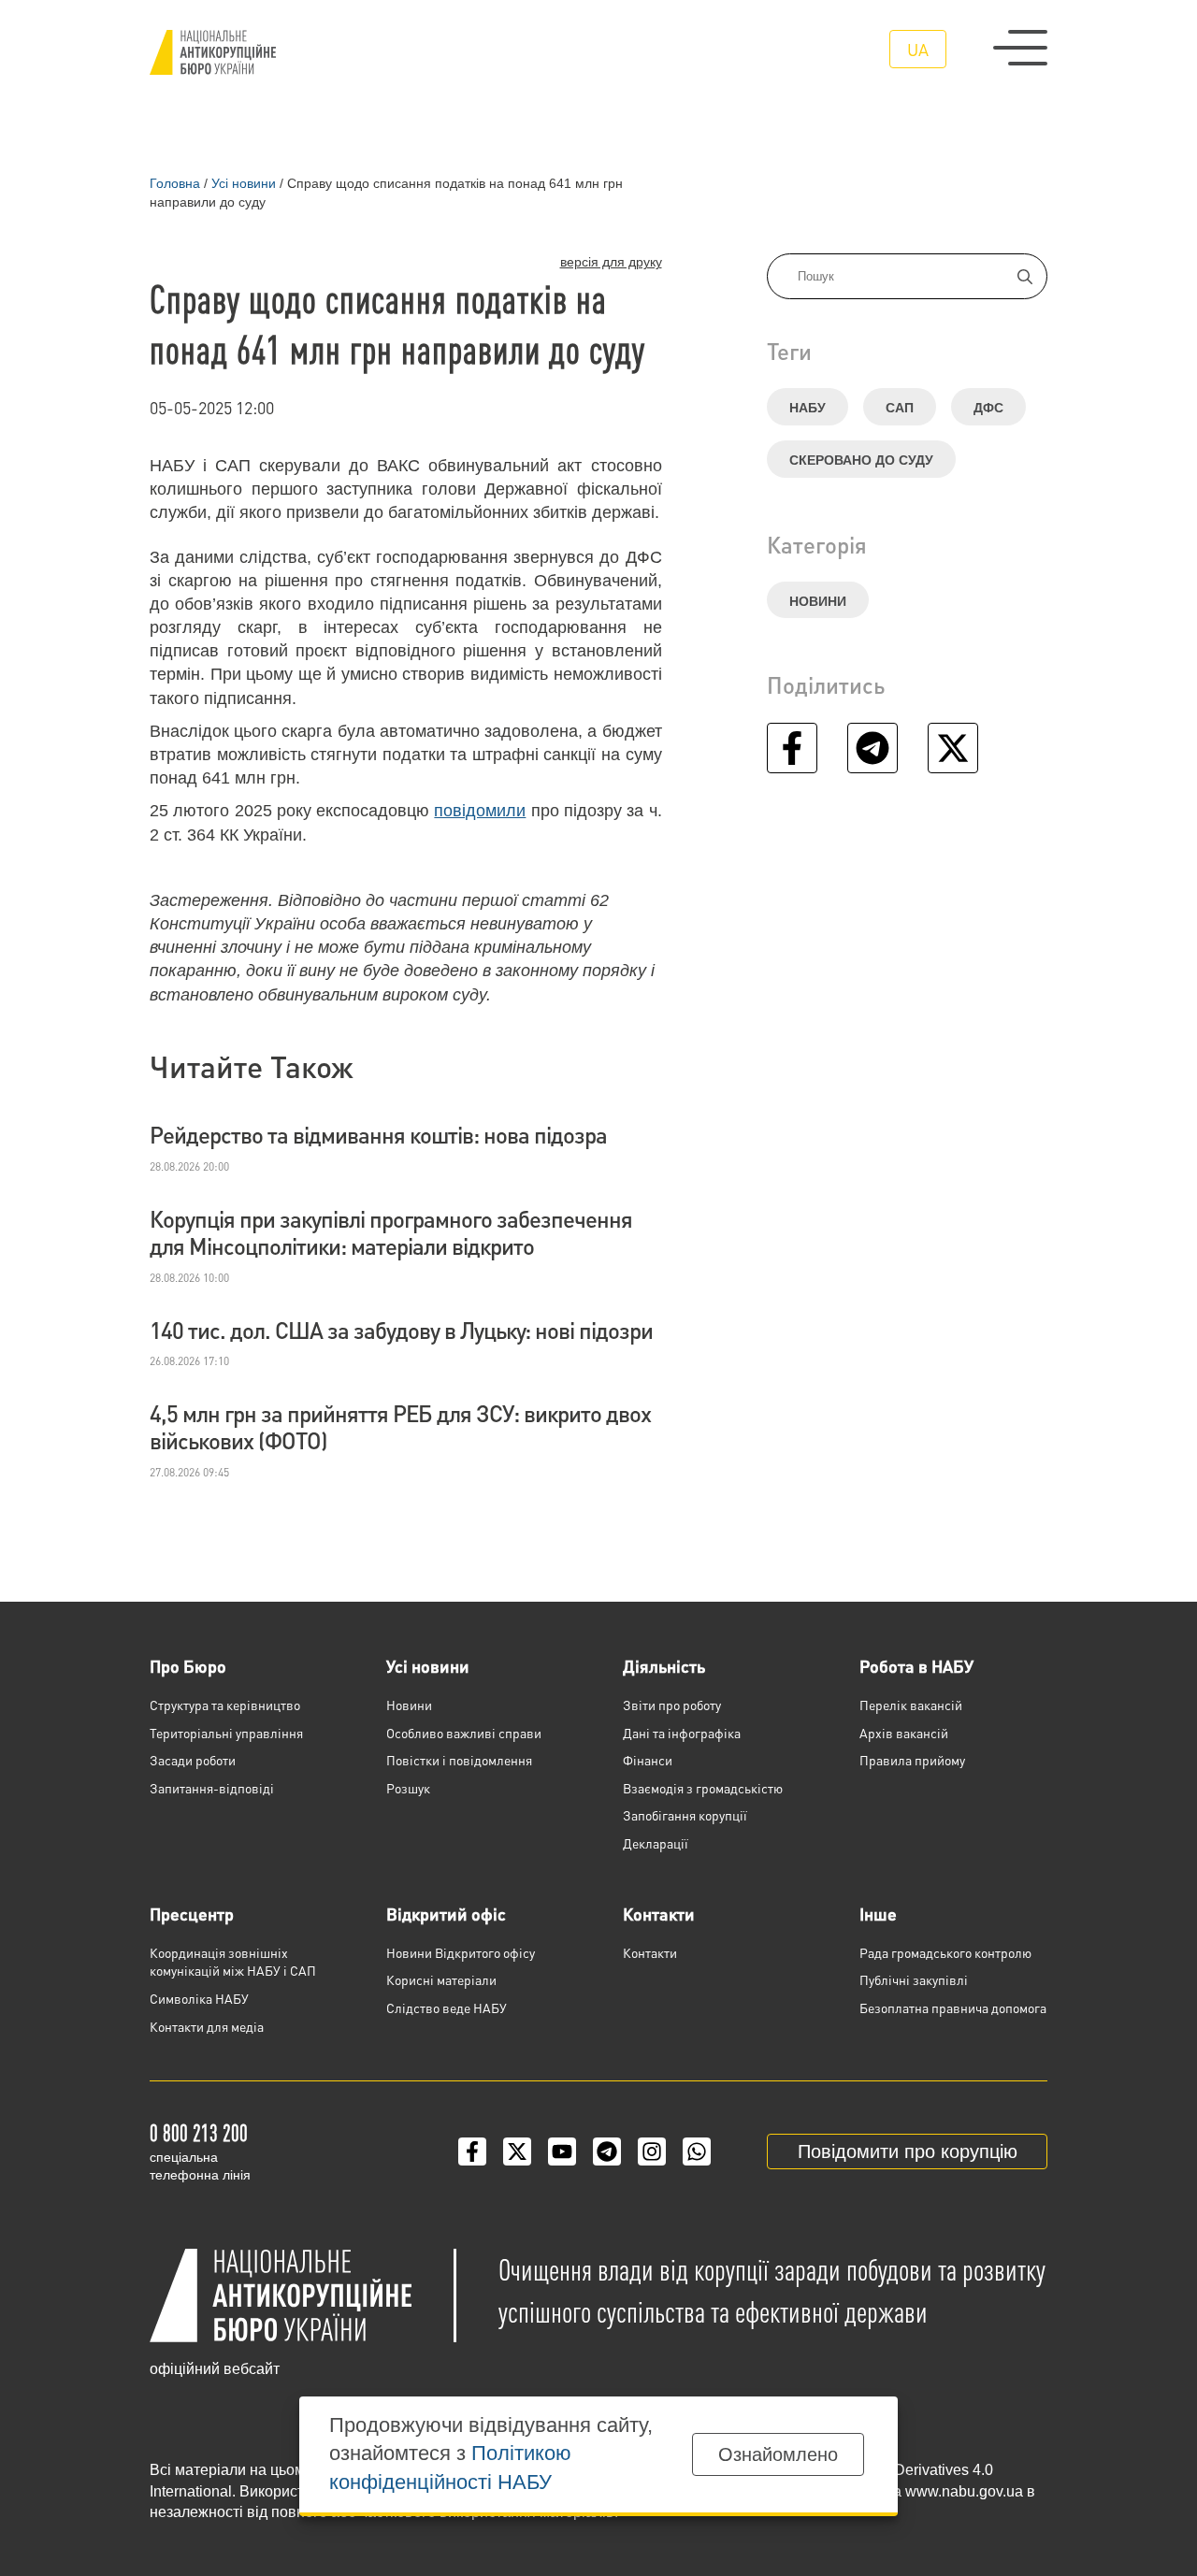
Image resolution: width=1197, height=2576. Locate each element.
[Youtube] (562, 2151)
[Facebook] (472, 2151)
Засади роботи (193, 1760)
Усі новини (428, 1666)
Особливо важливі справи (464, 1733)
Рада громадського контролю (945, 1952)
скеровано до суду (861, 460)
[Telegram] (607, 2151)
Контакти (659, 1914)
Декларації (656, 1843)
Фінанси (648, 1760)
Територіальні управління (226, 1733)
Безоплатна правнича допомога (953, 2008)
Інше (878, 1914)
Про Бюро (188, 1666)
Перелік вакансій (911, 1705)
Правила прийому (912, 1760)
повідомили (480, 811)
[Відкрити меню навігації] (1020, 48)
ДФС (988, 408)
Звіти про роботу (672, 1705)
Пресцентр (192, 1914)
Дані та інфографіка (682, 1733)
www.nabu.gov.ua (964, 2491)
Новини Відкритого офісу (461, 1952)
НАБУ (808, 408)
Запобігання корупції (685, 1815)
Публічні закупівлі (914, 1979)
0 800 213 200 (199, 2132)
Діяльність (664, 1666)
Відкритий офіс (446, 1914)
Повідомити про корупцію (908, 2151)
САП (900, 408)
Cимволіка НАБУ (199, 1998)
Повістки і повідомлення (459, 1760)
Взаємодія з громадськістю (703, 1788)
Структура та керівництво (225, 1705)
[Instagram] (652, 2151)
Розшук (408, 1788)
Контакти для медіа (207, 2026)
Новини (818, 601)
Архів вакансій (904, 1733)
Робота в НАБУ (916, 1666)
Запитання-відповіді (212, 1788)
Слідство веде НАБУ (447, 2008)
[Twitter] (517, 2151)
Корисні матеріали (441, 1979)
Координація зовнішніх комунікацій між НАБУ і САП (233, 1962)
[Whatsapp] (697, 2151)
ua (918, 49)
